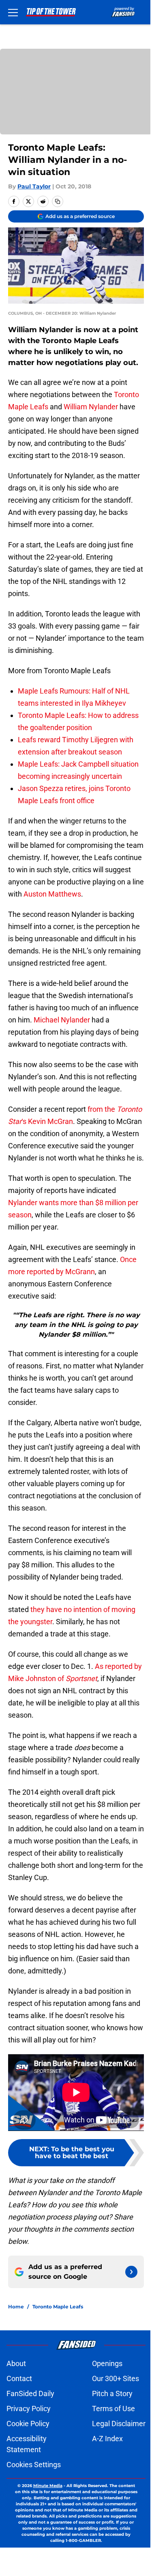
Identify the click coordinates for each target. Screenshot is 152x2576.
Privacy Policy (29, 2409)
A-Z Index (107, 2439)
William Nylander (91, 407)
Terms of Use (113, 2409)
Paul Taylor (34, 186)
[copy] (58, 201)
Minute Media (48, 2486)
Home (16, 2307)
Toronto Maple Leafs (58, 2307)
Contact (19, 2378)
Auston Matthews (52, 894)
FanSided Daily (30, 2393)
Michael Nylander (62, 1020)
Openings (107, 2363)
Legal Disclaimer (119, 2424)
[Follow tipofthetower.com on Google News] (131, 2272)
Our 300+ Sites (116, 2378)
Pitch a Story (112, 2393)
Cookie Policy (28, 2424)
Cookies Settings (34, 2465)
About (16, 2363)
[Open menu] (13, 12)
